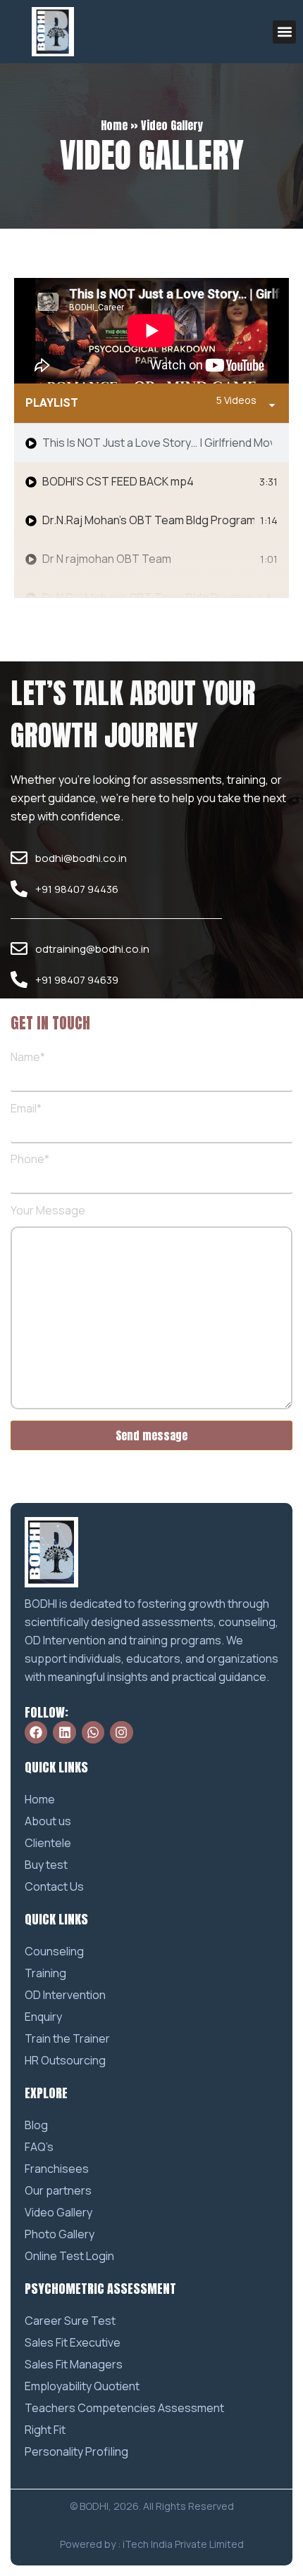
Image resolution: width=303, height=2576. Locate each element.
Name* (28, 1058)
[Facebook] (36, 1732)
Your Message (48, 1211)
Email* (26, 1109)
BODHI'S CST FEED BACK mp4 (118, 481)
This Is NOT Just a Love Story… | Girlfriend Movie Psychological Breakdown (157, 443)
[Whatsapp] (93, 1732)
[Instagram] (121, 1732)
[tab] (151, 443)
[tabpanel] (151, 331)
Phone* (30, 1160)
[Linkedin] (64, 1732)
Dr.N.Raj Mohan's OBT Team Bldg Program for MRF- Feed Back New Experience (148, 597)
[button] (284, 32)
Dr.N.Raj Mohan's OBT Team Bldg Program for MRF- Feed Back (148, 520)
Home (114, 125)
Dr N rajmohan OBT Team (107, 559)
